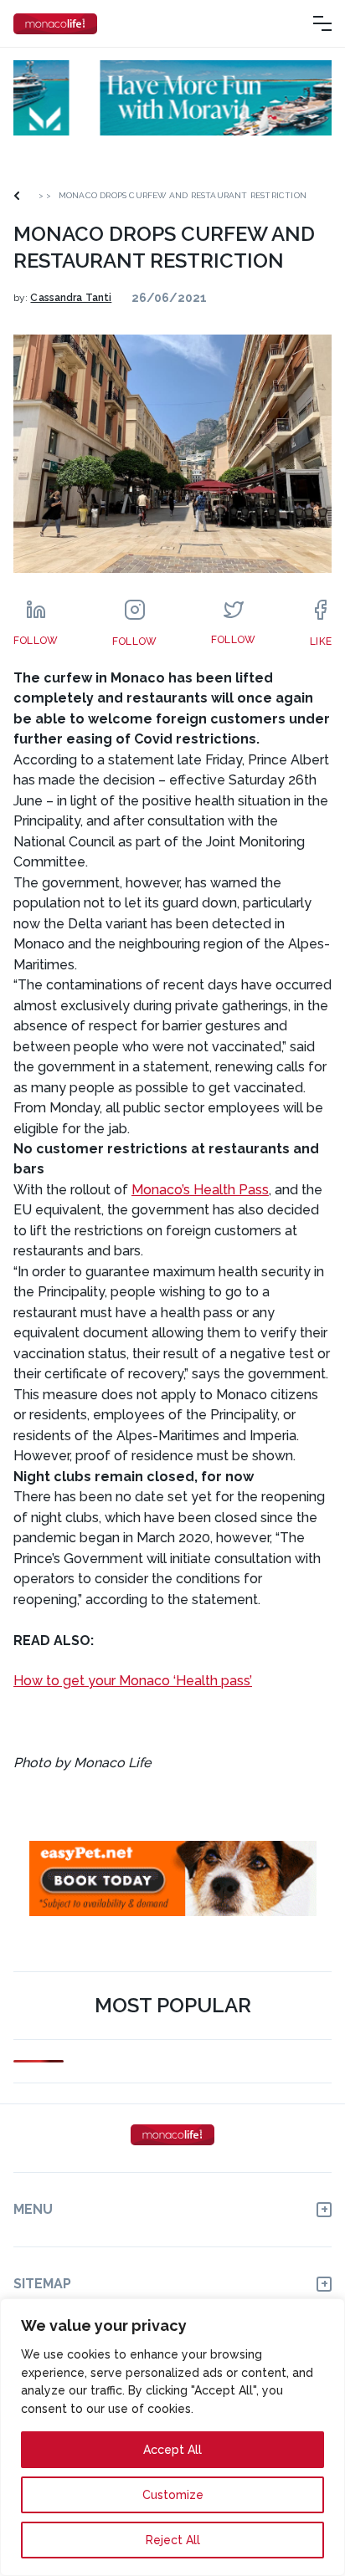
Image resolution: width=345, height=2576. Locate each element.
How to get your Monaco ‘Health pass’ (133, 1681)
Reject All (173, 2540)
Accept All (172, 2450)
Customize (173, 2495)
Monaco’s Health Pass (200, 1190)
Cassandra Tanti (71, 298)
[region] (172, 2437)
